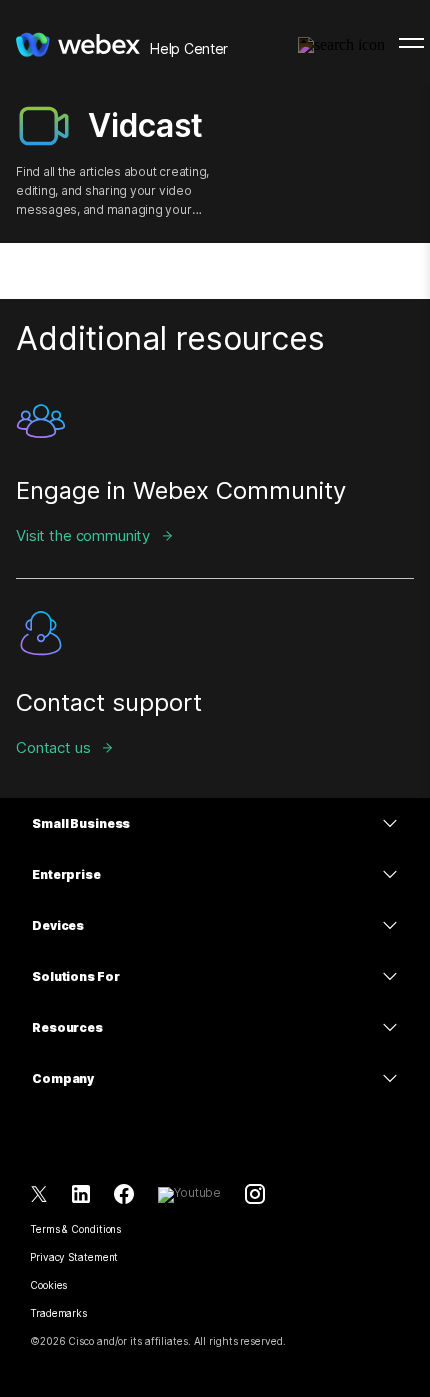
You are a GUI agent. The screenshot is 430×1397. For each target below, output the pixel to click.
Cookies (48, 1285)
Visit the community (83, 535)
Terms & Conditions (75, 1229)
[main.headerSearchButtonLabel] (341, 39)
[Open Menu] (411, 43)
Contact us (53, 747)
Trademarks (58, 1313)
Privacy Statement (74, 1257)
